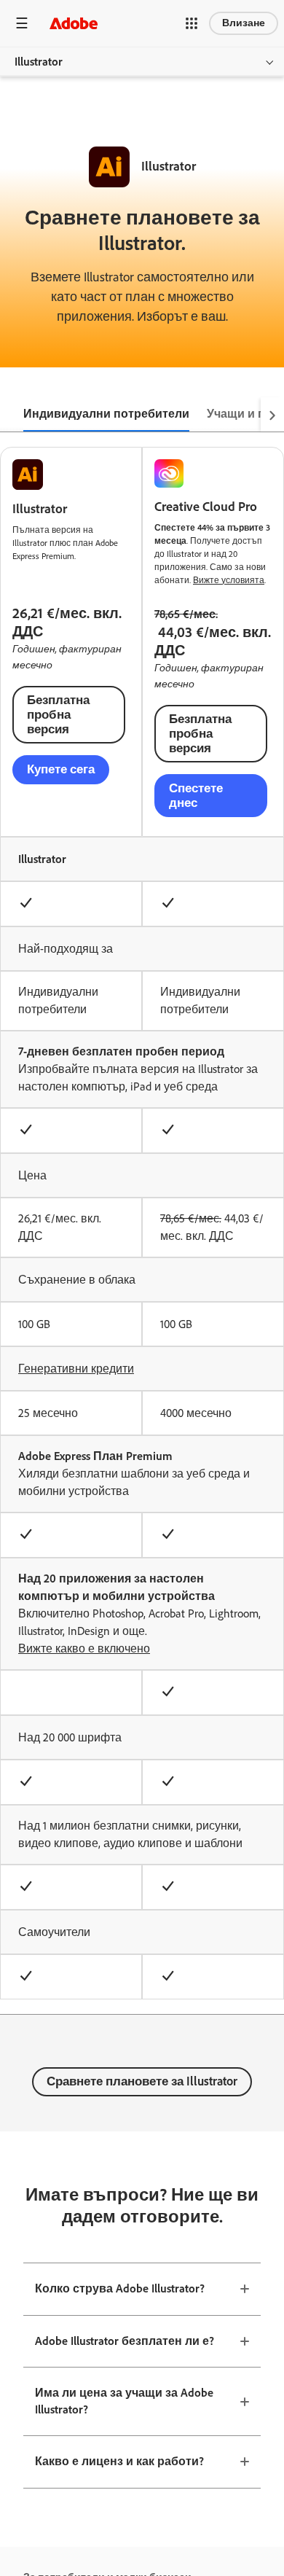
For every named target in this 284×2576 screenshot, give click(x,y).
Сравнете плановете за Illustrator (142, 2081)
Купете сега (61, 769)
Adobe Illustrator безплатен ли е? (125, 2341)
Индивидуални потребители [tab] (106, 414)
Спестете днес (196, 795)
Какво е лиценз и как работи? (119, 2461)
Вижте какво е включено (84, 1648)
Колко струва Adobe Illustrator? (120, 2288)
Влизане (244, 23)
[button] (192, 23)
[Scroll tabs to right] (272, 415)
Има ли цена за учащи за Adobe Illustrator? (124, 2401)
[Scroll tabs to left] (12, 415)
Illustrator (39, 62)
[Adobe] (74, 23)
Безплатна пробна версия (58, 714)
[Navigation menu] (22, 23)
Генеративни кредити (76, 1369)
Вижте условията (229, 580)
